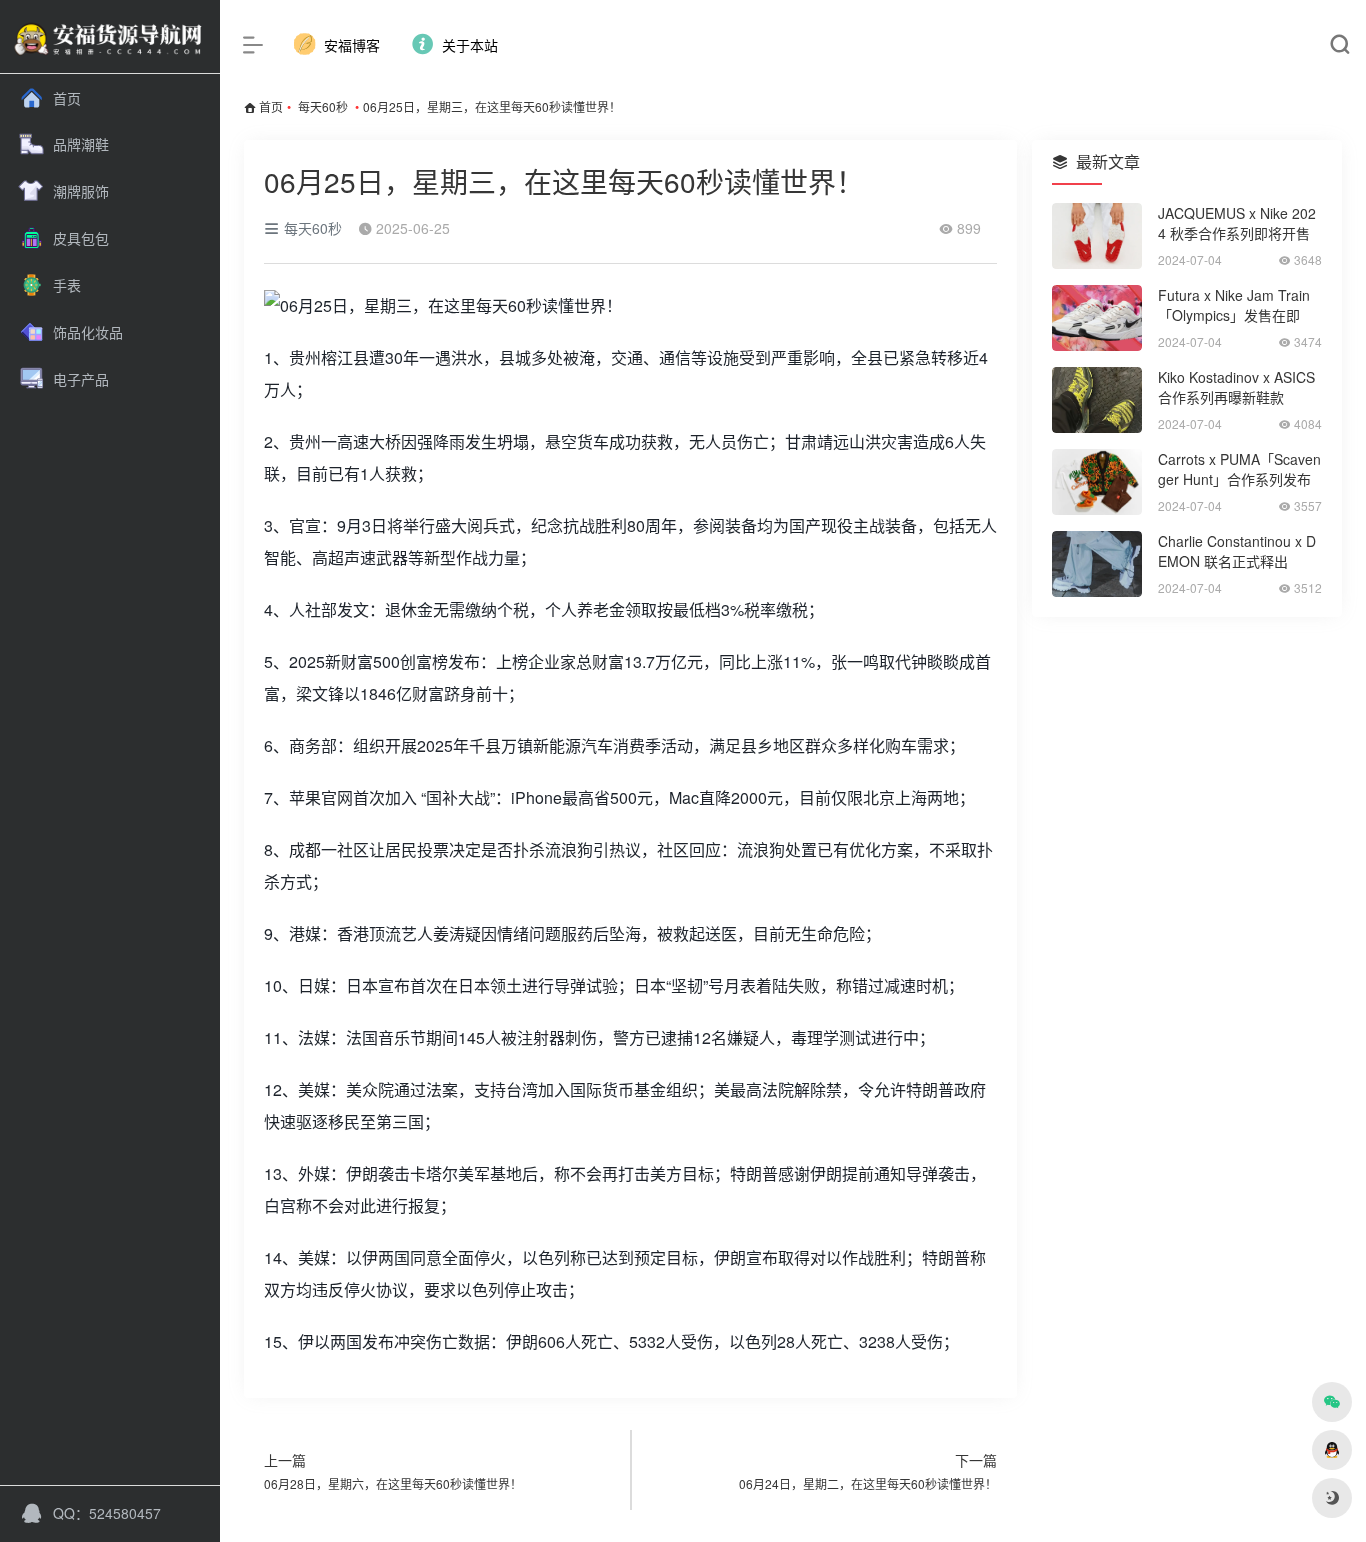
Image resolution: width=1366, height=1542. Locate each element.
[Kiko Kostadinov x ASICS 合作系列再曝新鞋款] (1097, 400)
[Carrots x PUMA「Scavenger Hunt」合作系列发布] (1097, 482)
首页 (271, 106)
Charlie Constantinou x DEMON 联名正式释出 (1237, 551)
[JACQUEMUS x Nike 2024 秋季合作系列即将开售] (1097, 236)
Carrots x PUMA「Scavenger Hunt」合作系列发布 (1239, 469)
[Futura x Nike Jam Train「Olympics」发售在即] (1097, 318)
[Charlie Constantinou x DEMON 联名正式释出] (1097, 564)
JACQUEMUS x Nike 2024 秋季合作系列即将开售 (1237, 223)
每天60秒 (323, 106)
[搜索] (1339, 45)
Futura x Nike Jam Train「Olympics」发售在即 (1234, 305)
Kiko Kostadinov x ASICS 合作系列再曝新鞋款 (1236, 387)
